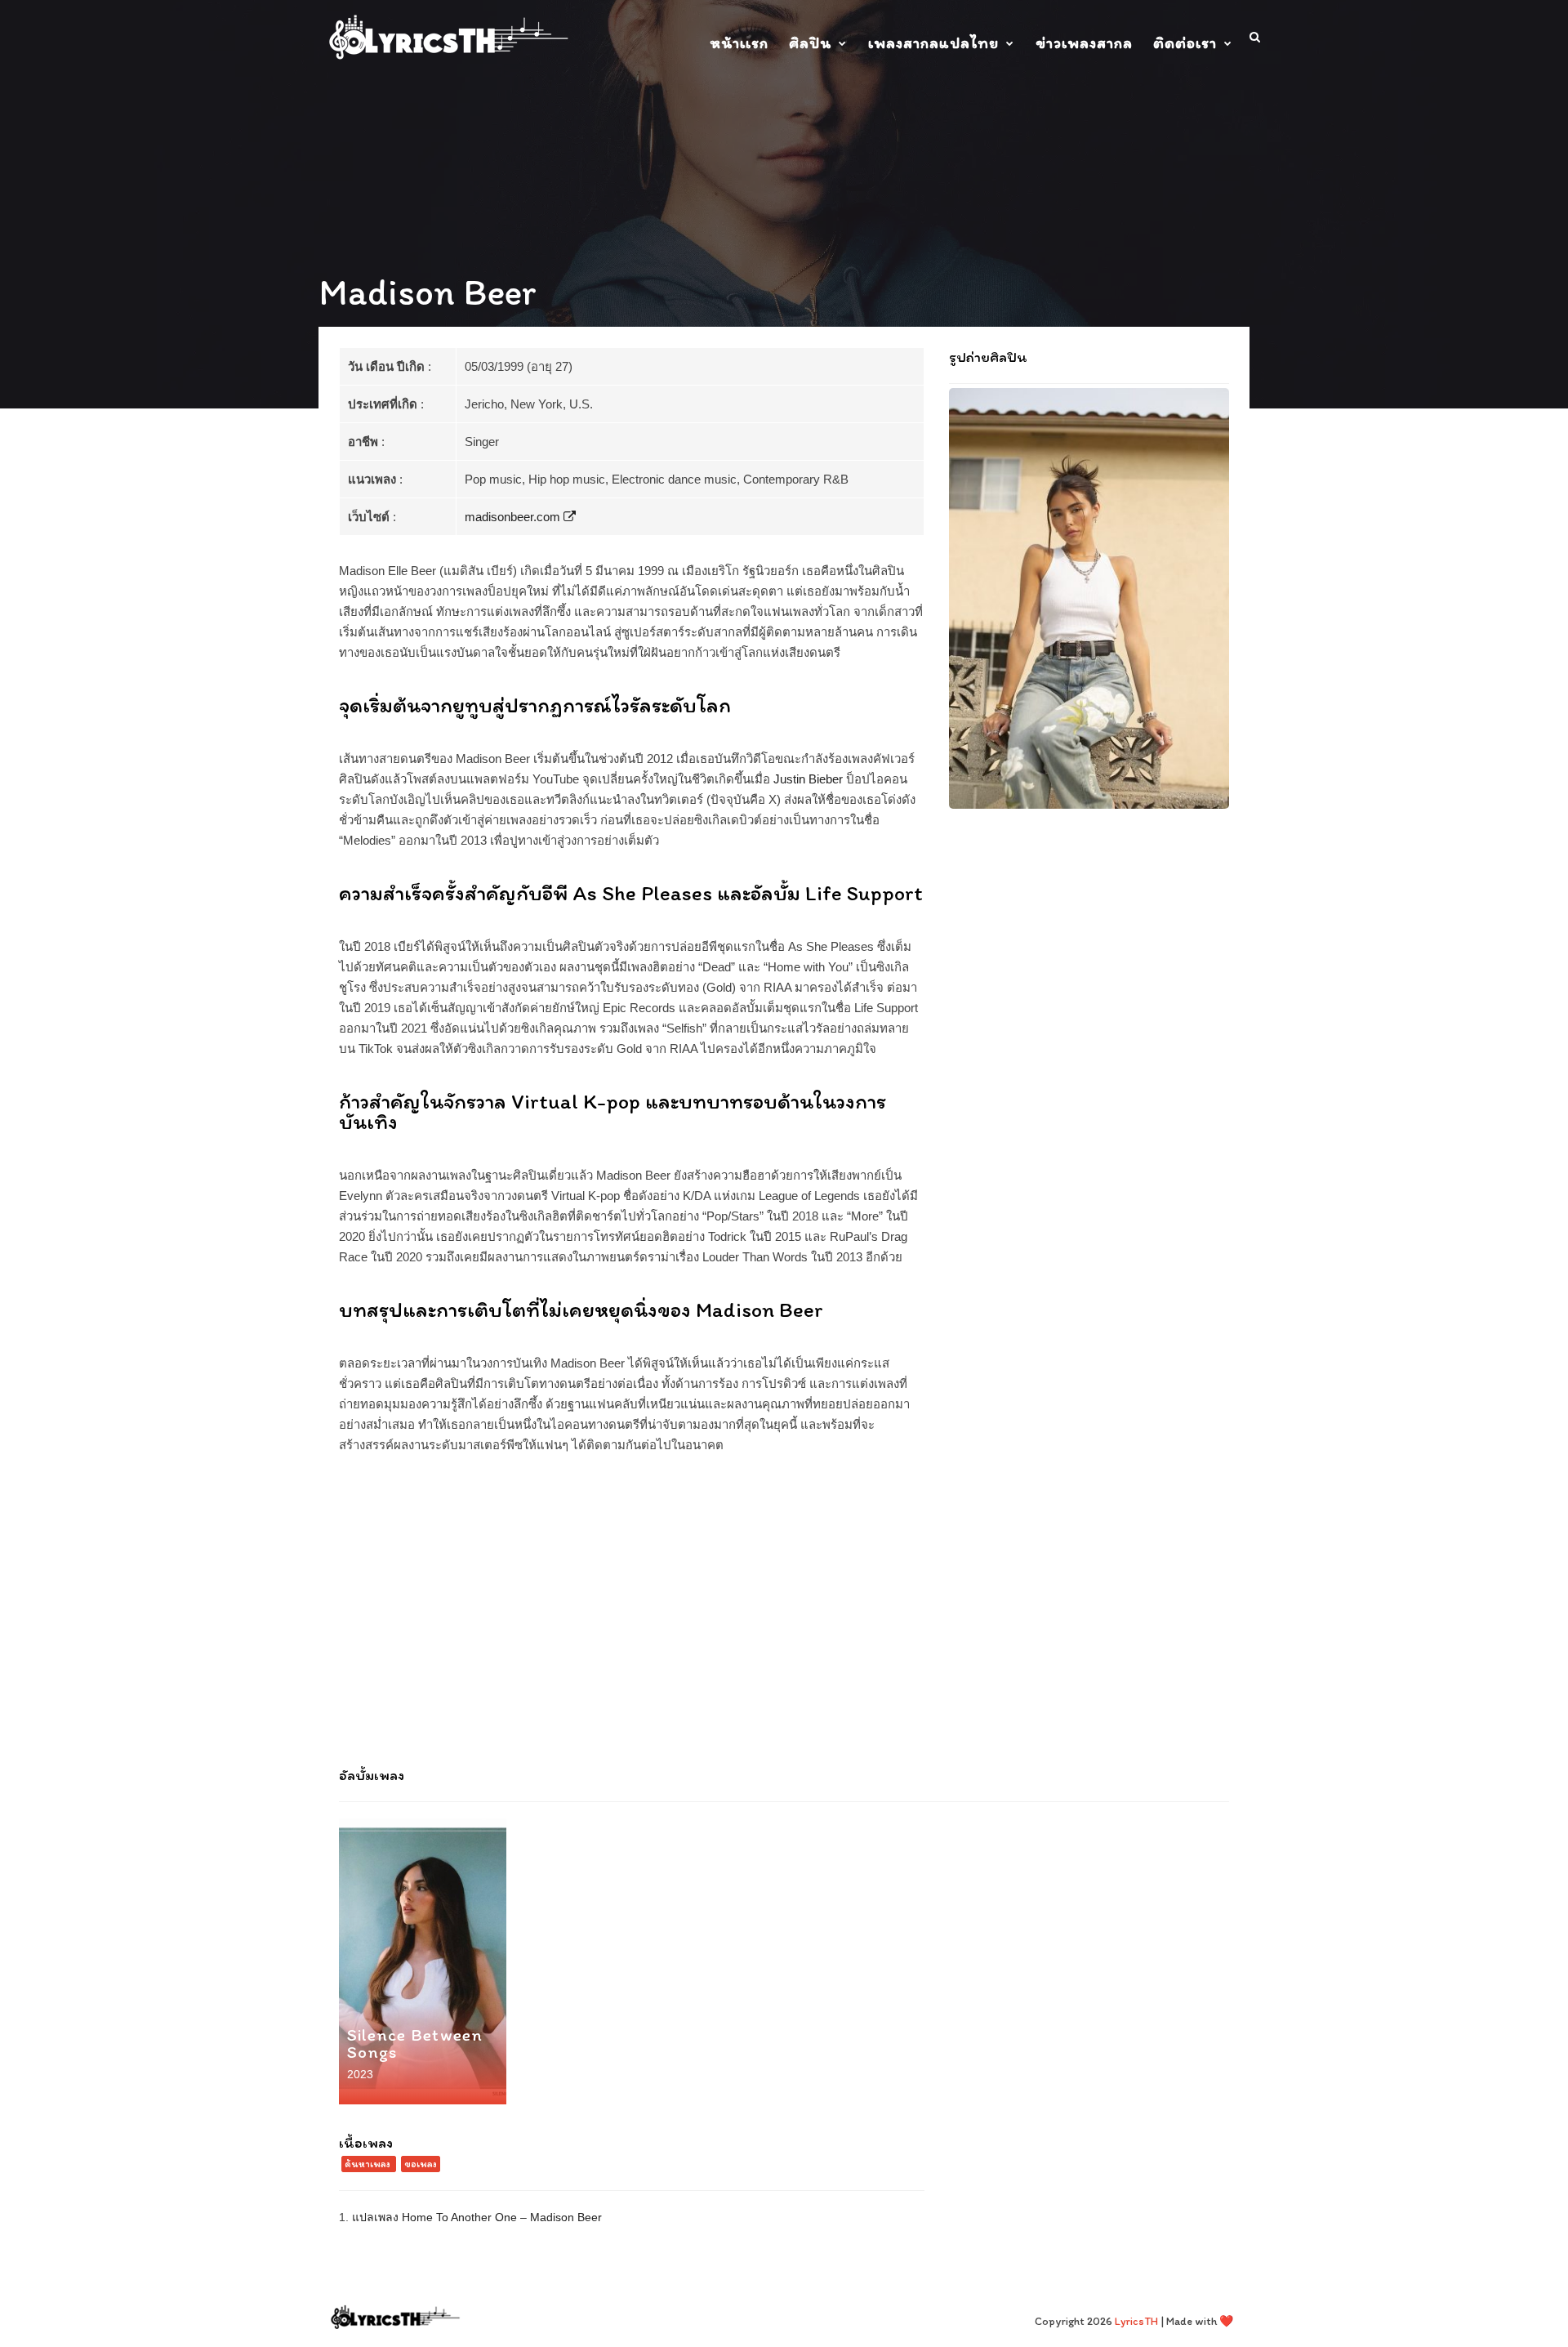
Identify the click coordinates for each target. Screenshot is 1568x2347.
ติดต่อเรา (1185, 43)
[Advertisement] (784, 1618)
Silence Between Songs (415, 2043)
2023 (360, 2074)
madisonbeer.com (514, 517)
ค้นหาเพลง (367, 2164)
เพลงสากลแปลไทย (933, 43)
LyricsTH (1136, 2321)
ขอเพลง (421, 2164)
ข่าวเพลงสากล (1084, 43)
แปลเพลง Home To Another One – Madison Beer (477, 2217)
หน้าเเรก (739, 43)
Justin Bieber (808, 779)
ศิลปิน (810, 43)
